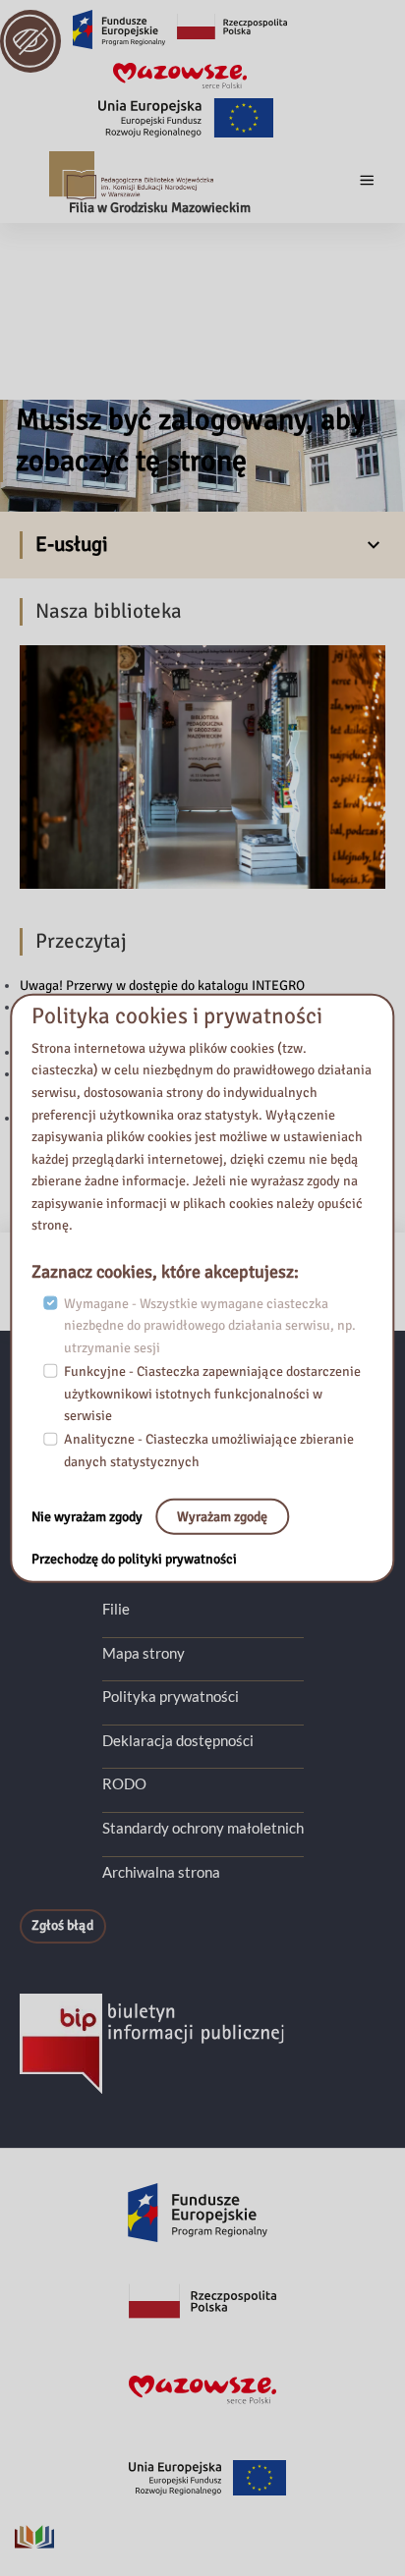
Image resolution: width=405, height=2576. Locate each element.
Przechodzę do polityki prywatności (134, 1559)
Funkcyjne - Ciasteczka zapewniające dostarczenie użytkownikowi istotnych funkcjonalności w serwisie (212, 1394)
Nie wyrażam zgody (88, 1516)
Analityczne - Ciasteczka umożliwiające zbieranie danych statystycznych (209, 1451)
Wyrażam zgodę (222, 1516)
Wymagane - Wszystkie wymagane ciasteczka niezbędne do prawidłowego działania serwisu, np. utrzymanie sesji (210, 1325)
